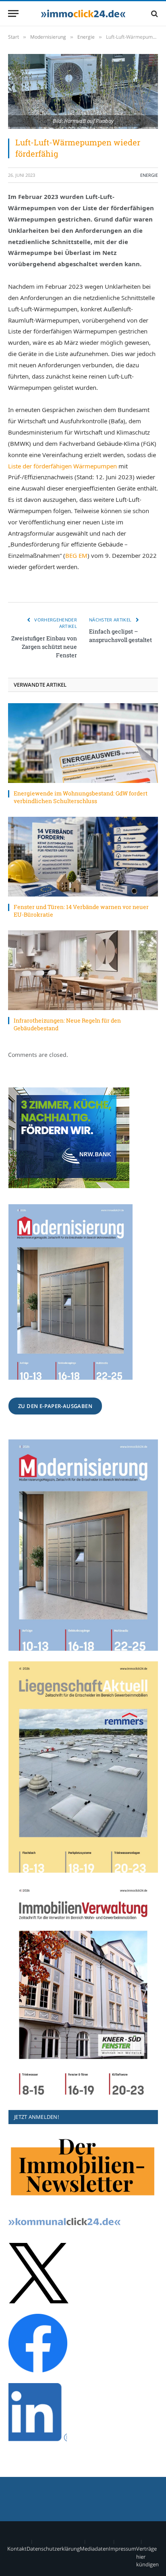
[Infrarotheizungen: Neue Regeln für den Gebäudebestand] (83, 970)
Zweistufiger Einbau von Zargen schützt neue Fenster (44, 647)
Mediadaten (94, 2549)
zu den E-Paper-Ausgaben (55, 1406)
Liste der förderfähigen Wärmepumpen (62, 466)
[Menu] (13, 13)
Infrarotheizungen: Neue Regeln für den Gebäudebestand (67, 1024)
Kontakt (17, 2549)
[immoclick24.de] (83, 13)
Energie (149, 175)
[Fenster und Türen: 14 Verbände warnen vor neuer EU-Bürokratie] (83, 857)
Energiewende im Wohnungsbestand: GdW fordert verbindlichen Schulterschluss (81, 797)
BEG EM (76, 555)
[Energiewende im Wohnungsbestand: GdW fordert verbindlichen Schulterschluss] (83, 743)
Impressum (122, 2549)
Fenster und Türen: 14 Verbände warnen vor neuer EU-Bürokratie (81, 911)
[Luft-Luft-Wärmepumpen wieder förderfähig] (83, 91)
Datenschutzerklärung (53, 2549)
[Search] (154, 13)
